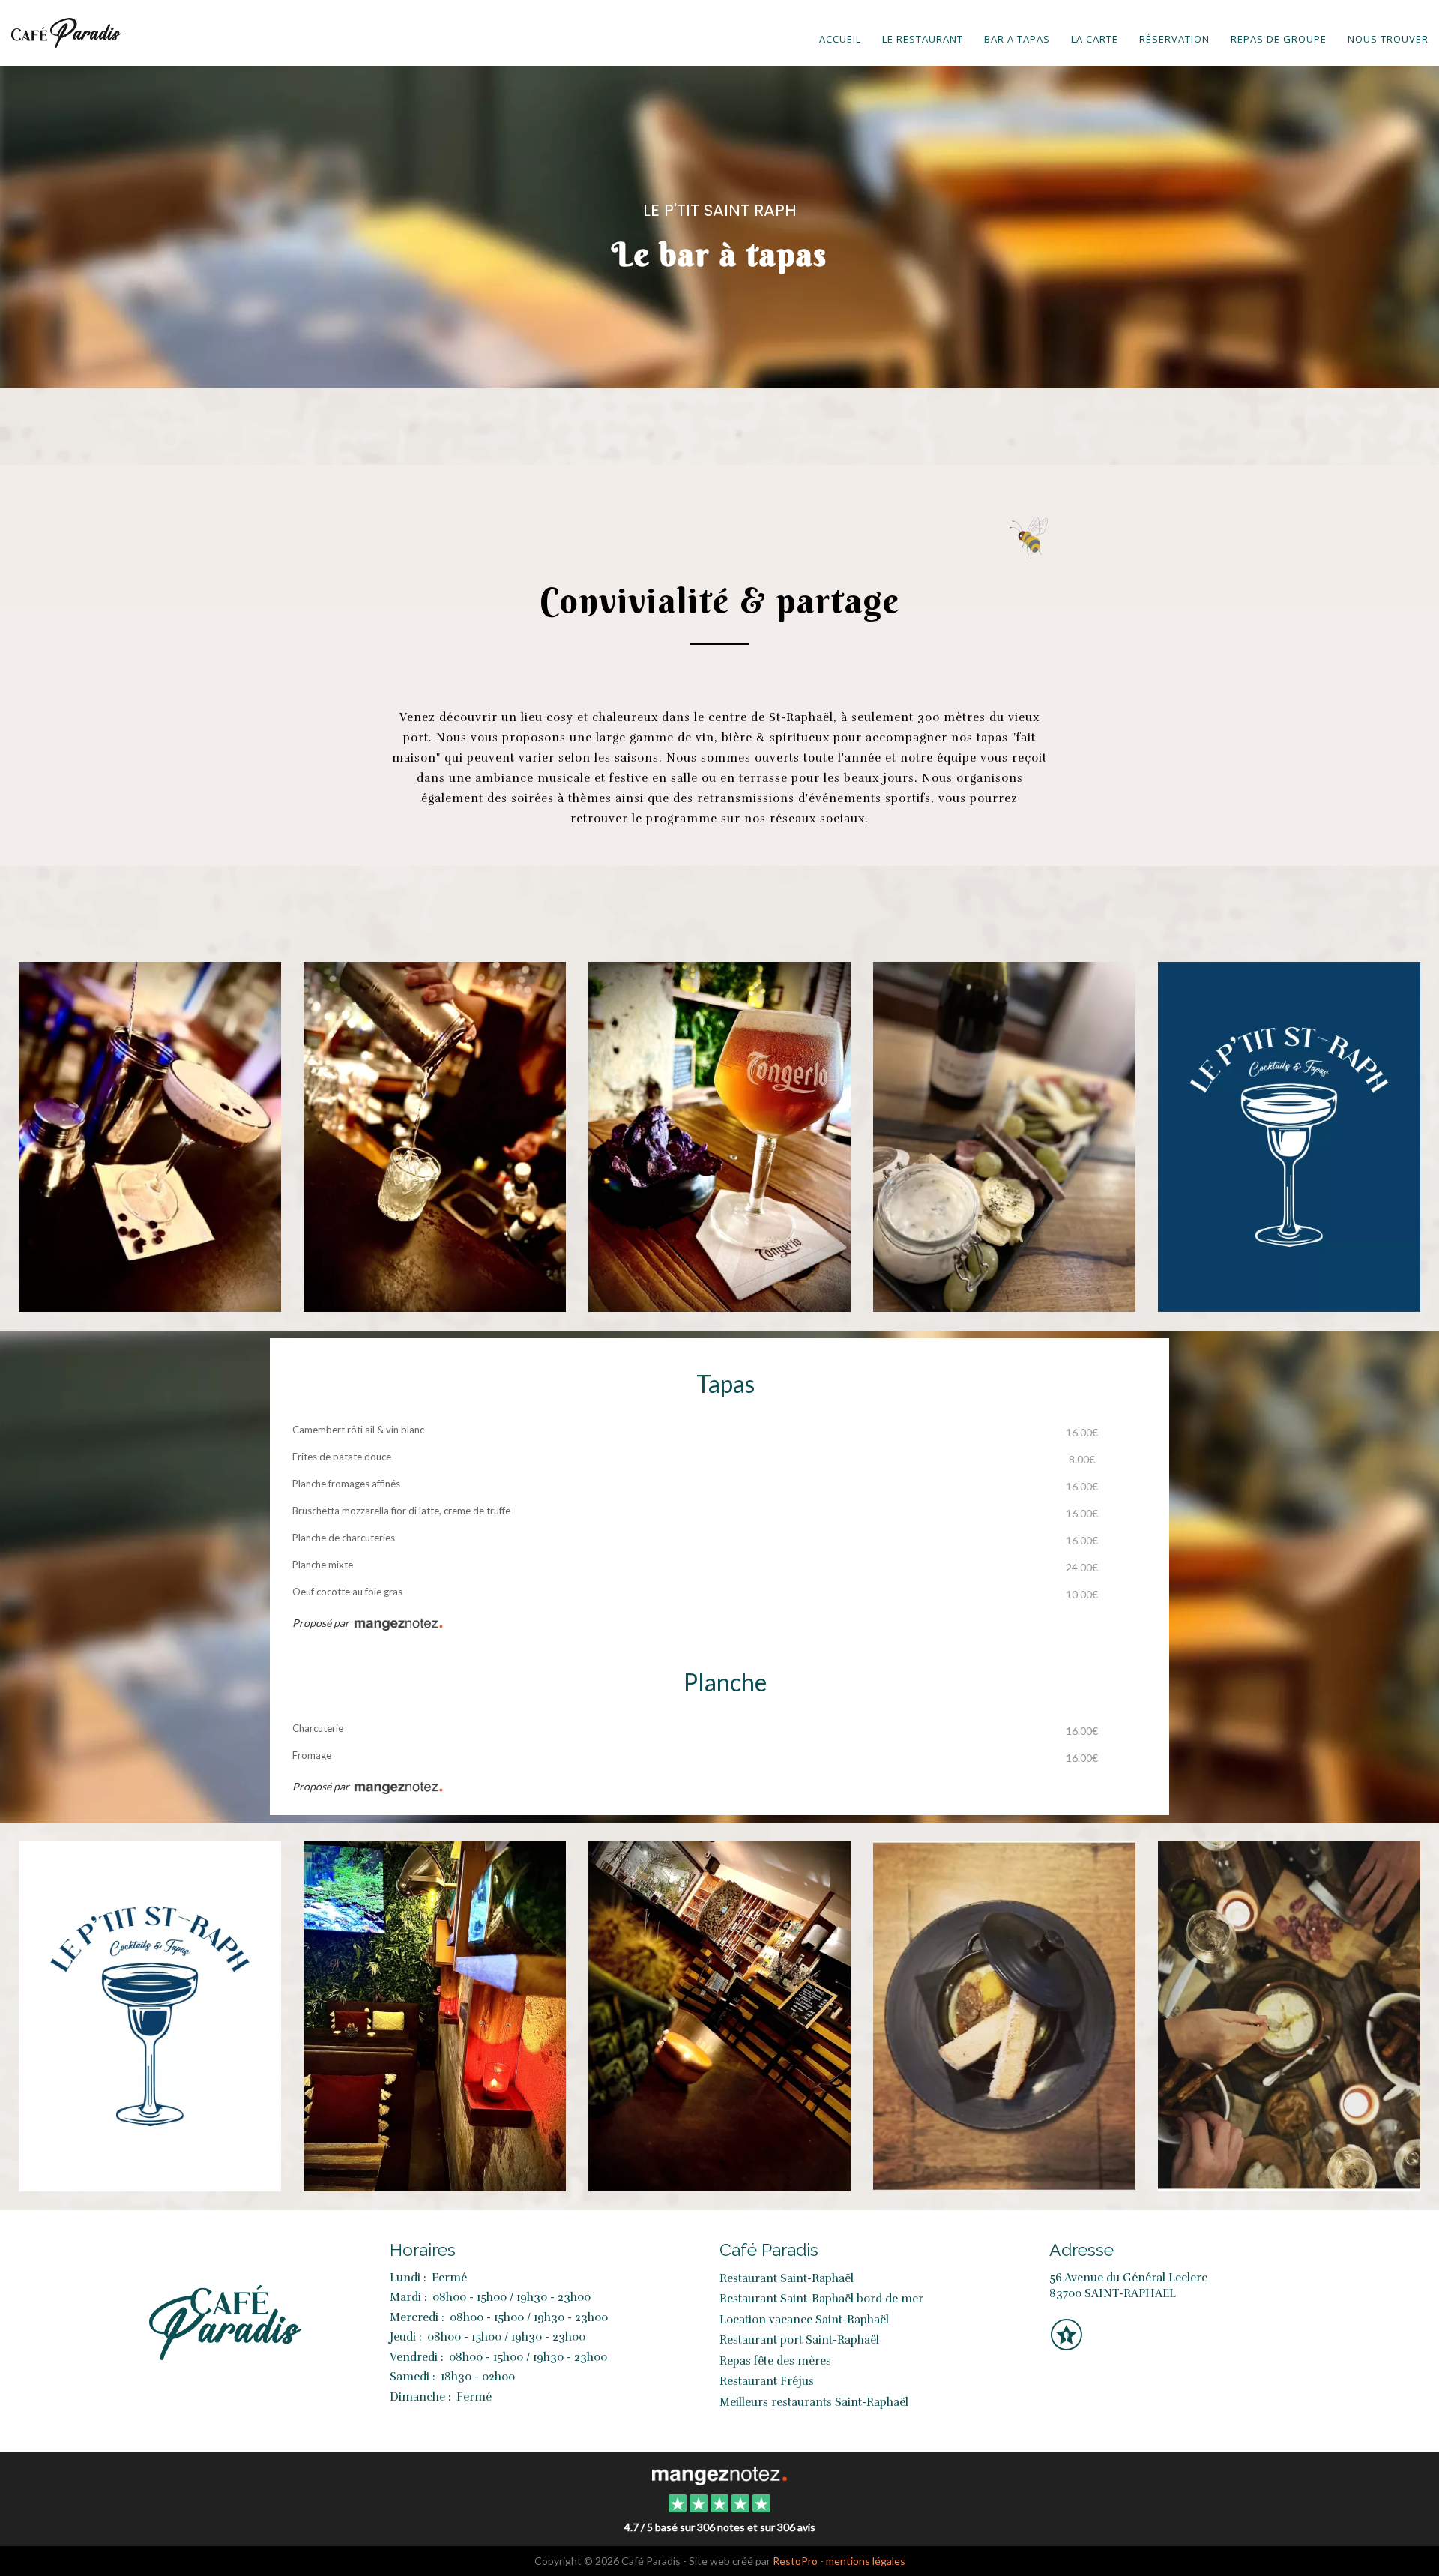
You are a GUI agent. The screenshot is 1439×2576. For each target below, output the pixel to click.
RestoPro (795, 2561)
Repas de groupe (1279, 39)
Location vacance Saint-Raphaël (804, 2320)
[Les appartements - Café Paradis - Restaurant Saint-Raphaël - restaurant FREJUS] (435, 2014)
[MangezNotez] (1066, 2345)
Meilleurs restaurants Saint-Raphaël (814, 2402)
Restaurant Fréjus (767, 2381)
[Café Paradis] (719, 2474)
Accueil (840, 39)
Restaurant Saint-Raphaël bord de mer (821, 2299)
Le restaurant (923, 39)
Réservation (1174, 39)
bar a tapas (1017, 39)
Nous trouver (1388, 39)
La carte (1095, 39)
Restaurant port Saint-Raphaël (799, 2340)
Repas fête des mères (775, 2361)
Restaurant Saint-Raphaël (787, 2278)
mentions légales (866, 2561)
